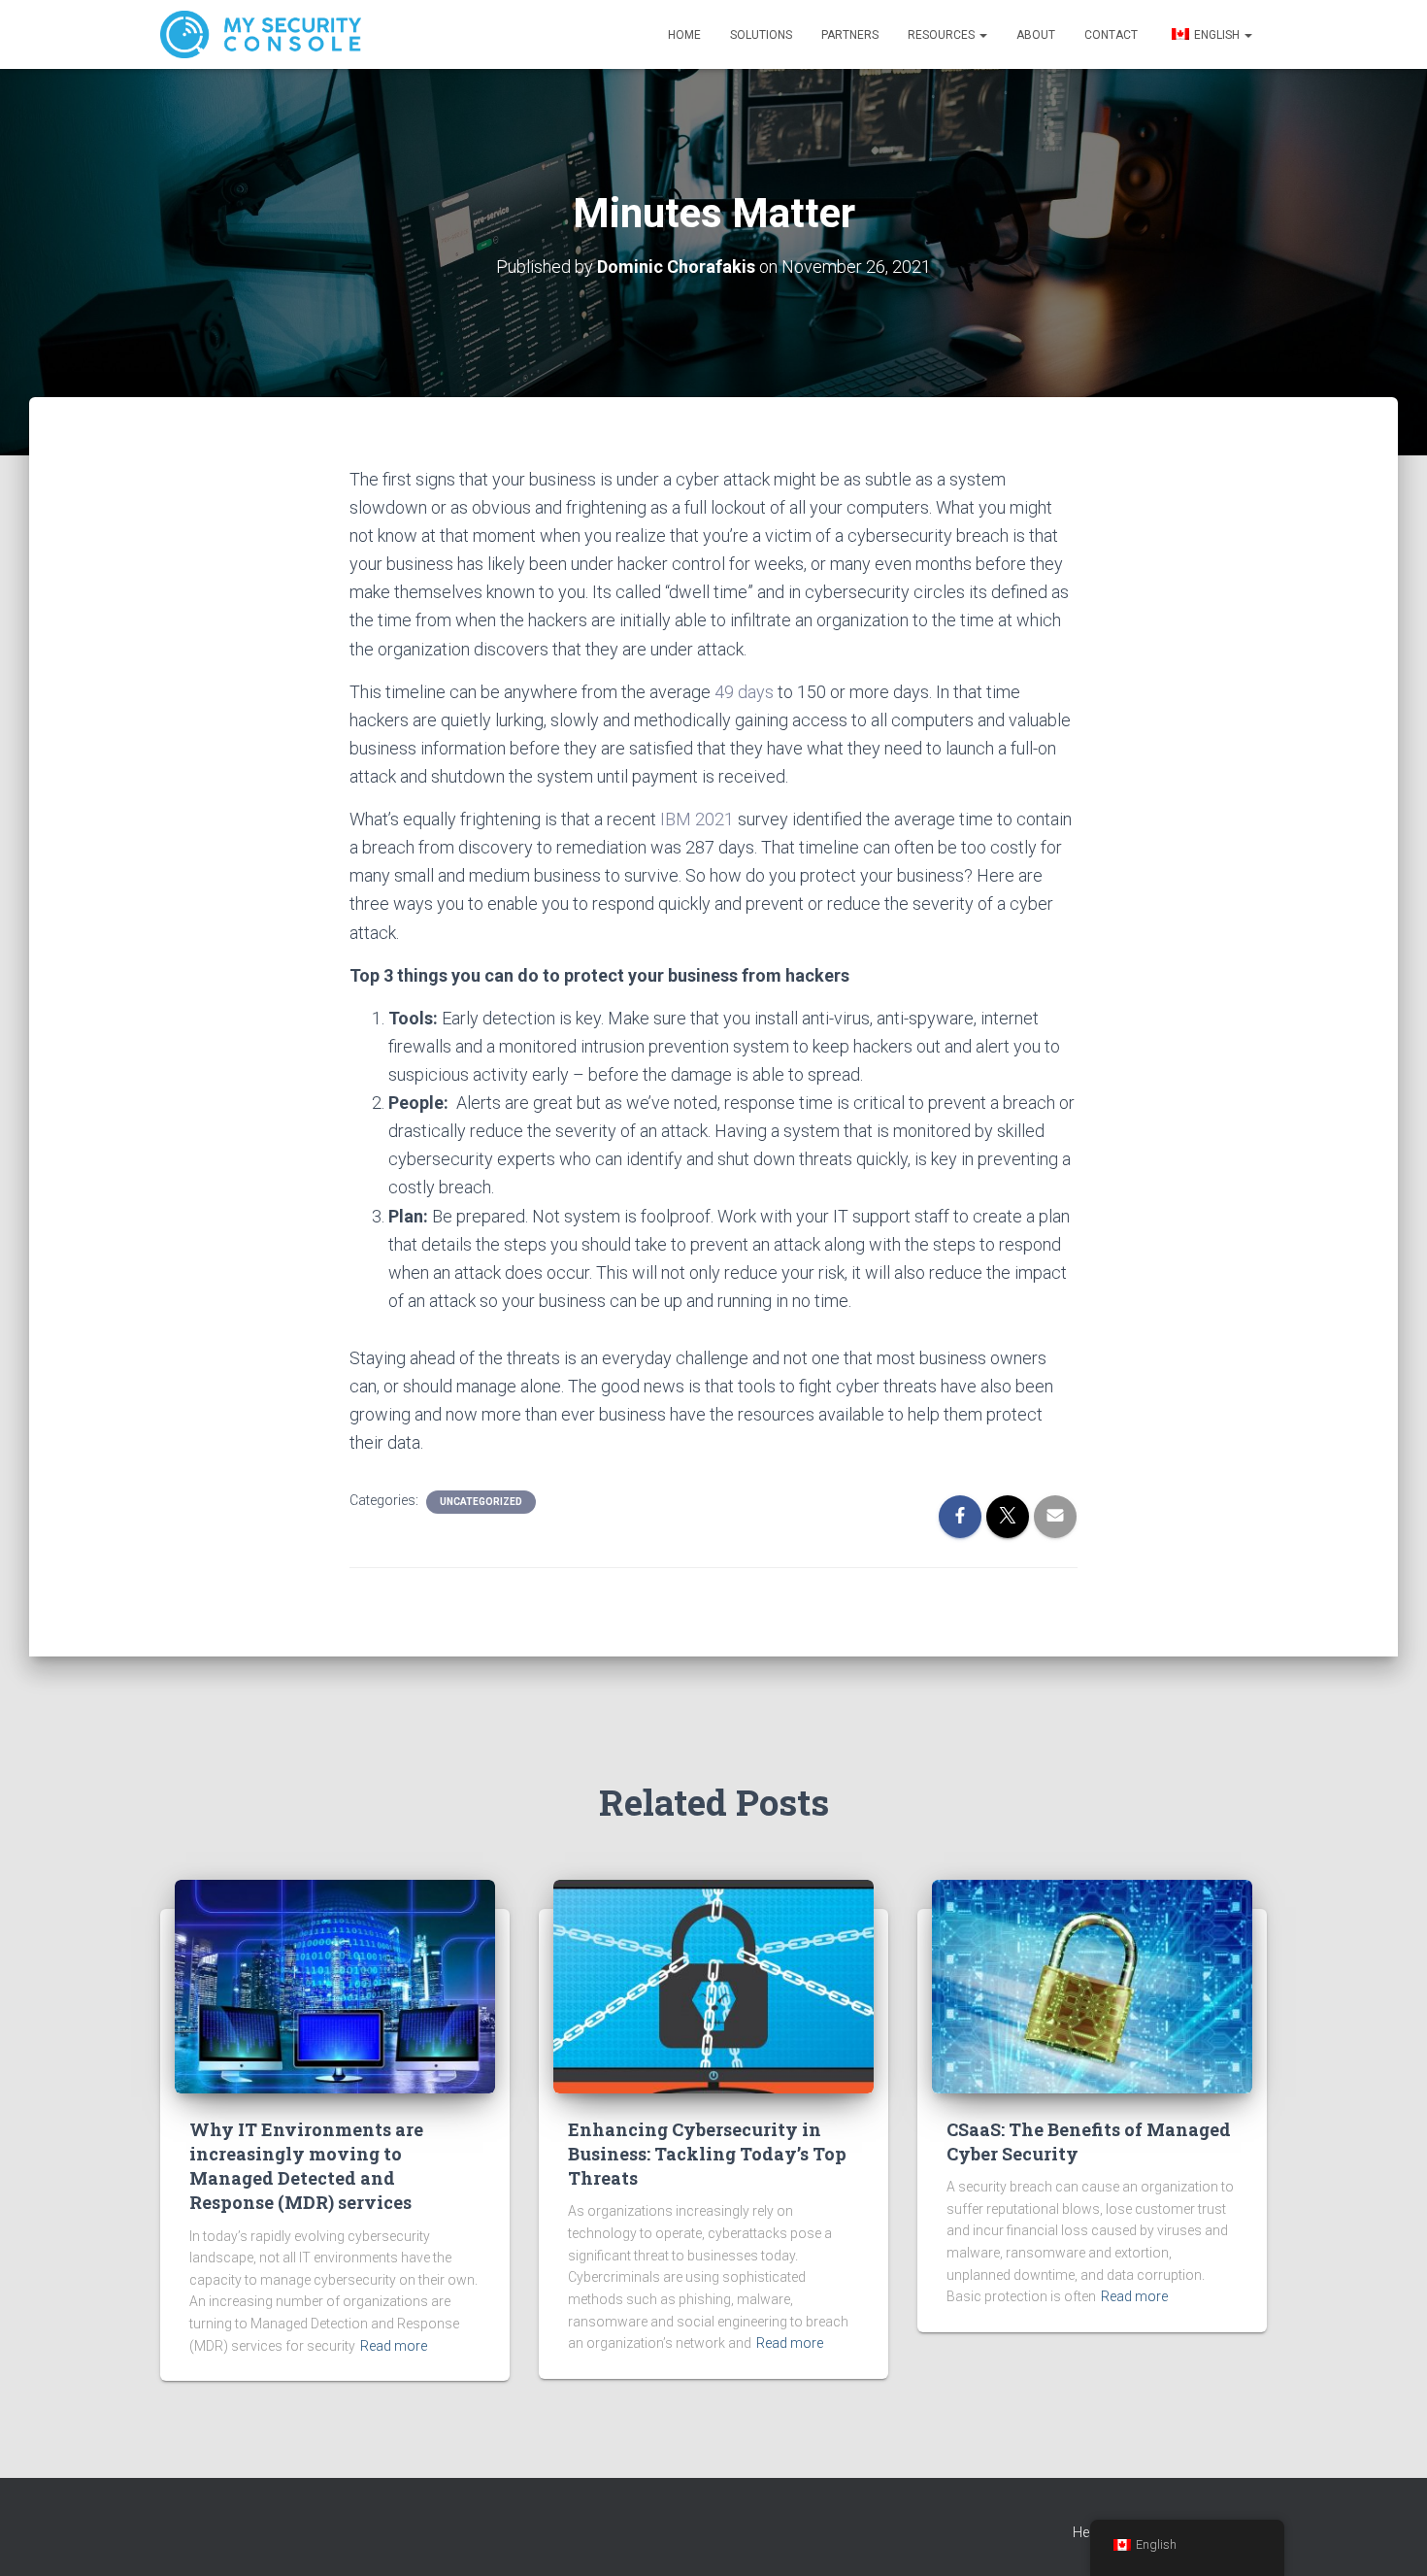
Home (684, 35)
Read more (394, 2346)
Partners (850, 35)
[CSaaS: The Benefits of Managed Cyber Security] (1092, 1985)
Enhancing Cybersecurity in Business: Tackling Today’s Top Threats (707, 2154)
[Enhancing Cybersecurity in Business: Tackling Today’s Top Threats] (713, 1985)
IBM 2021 (697, 819)
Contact (1111, 35)
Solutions (761, 35)
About (1036, 35)
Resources (943, 35)
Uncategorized (481, 1502)
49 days (744, 692)
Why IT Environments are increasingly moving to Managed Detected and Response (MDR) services (306, 2166)
